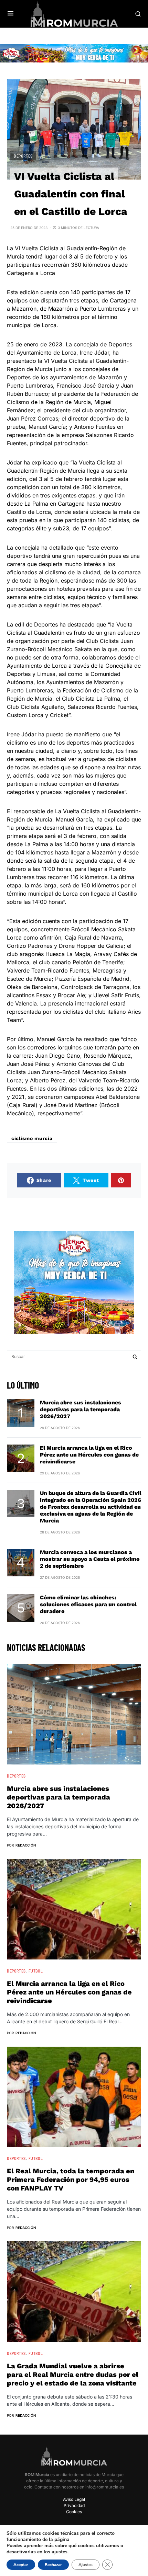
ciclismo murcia (32, 1138)
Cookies (74, 2512)
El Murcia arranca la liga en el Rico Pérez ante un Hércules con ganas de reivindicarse (89, 1455)
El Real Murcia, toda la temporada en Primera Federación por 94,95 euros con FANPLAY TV (71, 2180)
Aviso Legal (74, 2499)
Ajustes (86, 2565)
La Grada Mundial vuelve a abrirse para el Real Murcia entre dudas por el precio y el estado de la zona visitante (73, 2374)
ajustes (60, 2552)
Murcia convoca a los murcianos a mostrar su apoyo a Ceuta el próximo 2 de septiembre (90, 1559)
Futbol (36, 1971)
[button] (10, 14)
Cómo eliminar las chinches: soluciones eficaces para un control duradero (88, 1604)
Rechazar (53, 2565)
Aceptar (21, 2565)
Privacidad (74, 2505)
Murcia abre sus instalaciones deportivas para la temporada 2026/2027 (81, 1409)
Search (135, 1357)
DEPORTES (23, 156)
